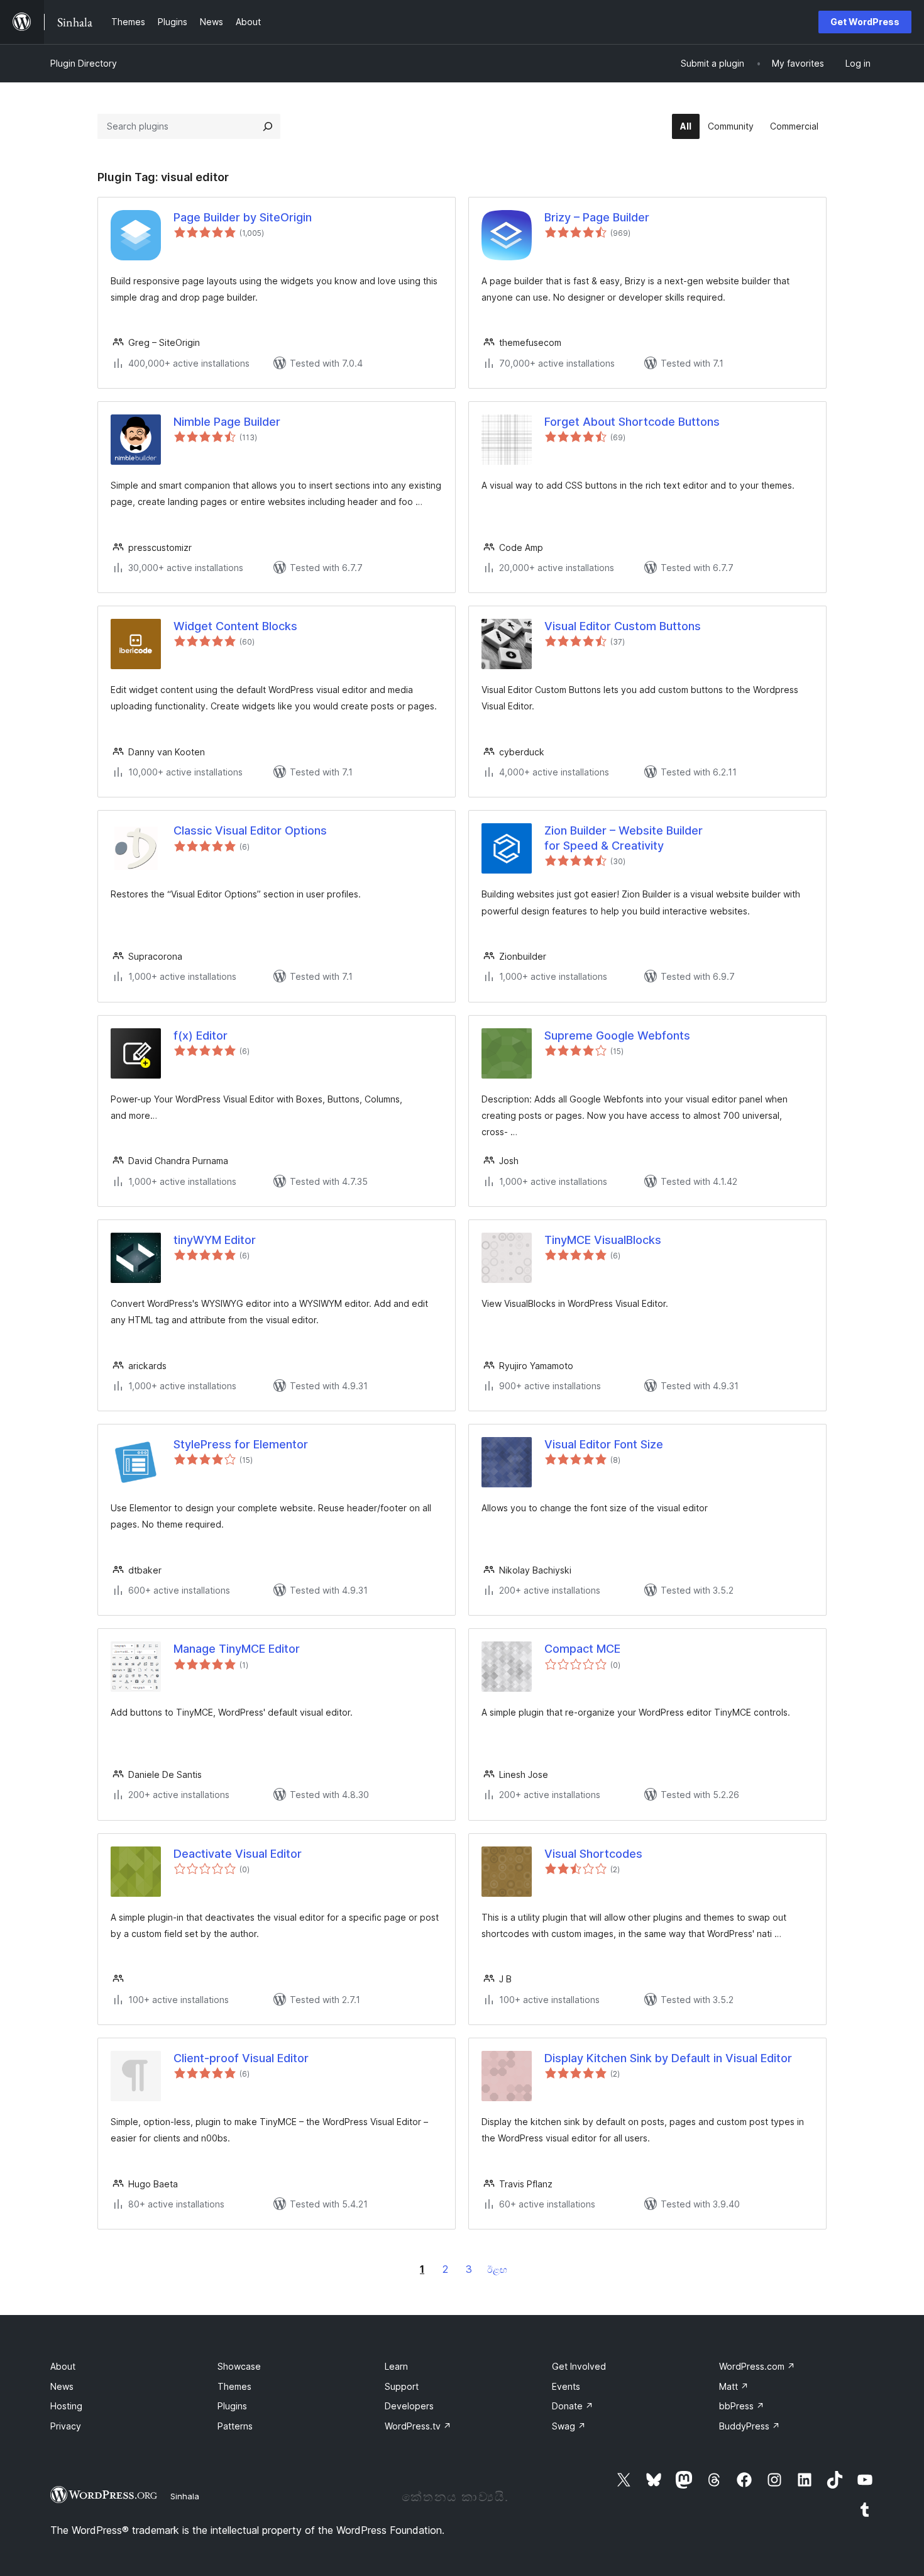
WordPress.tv (418, 2426)
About (63, 2366)
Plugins (232, 2406)
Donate (573, 2406)
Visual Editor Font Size (604, 1444)
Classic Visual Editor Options (250, 830)
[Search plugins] (268, 126)
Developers (409, 2406)
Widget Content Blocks (235, 626)
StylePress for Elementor (241, 1444)
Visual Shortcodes (593, 1854)
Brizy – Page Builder (597, 217)
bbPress (742, 2406)
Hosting (66, 2406)
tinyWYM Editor (215, 1240)
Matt (734, 2386)
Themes (234, 2386)
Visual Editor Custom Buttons (623, 626)
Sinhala (185, 2496)
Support (402, 2386)
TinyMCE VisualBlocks (603, 1240)
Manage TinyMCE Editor (237, 1649)
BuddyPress (750, 2426)
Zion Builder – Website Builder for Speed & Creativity (624, 838)
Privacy (66, 2426)
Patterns (235, 2426)
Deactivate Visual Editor (238, 1854)
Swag (569, 2426)
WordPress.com (757, 2366)
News (62, 2386)
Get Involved (579, 2366)
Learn (396, 2366)
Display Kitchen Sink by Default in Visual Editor (668, 2058)
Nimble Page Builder (227, 422)
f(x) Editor (201, 1035)
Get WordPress (865, 22)
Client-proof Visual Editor (241, 2058)
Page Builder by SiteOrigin (243, 217)
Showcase (239, 2366)
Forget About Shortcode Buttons (632, 422)
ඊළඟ (497, 2269)
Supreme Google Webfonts (617, 1035)
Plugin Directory (84, 63)
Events (566, 2386)
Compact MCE (582, 1649)
